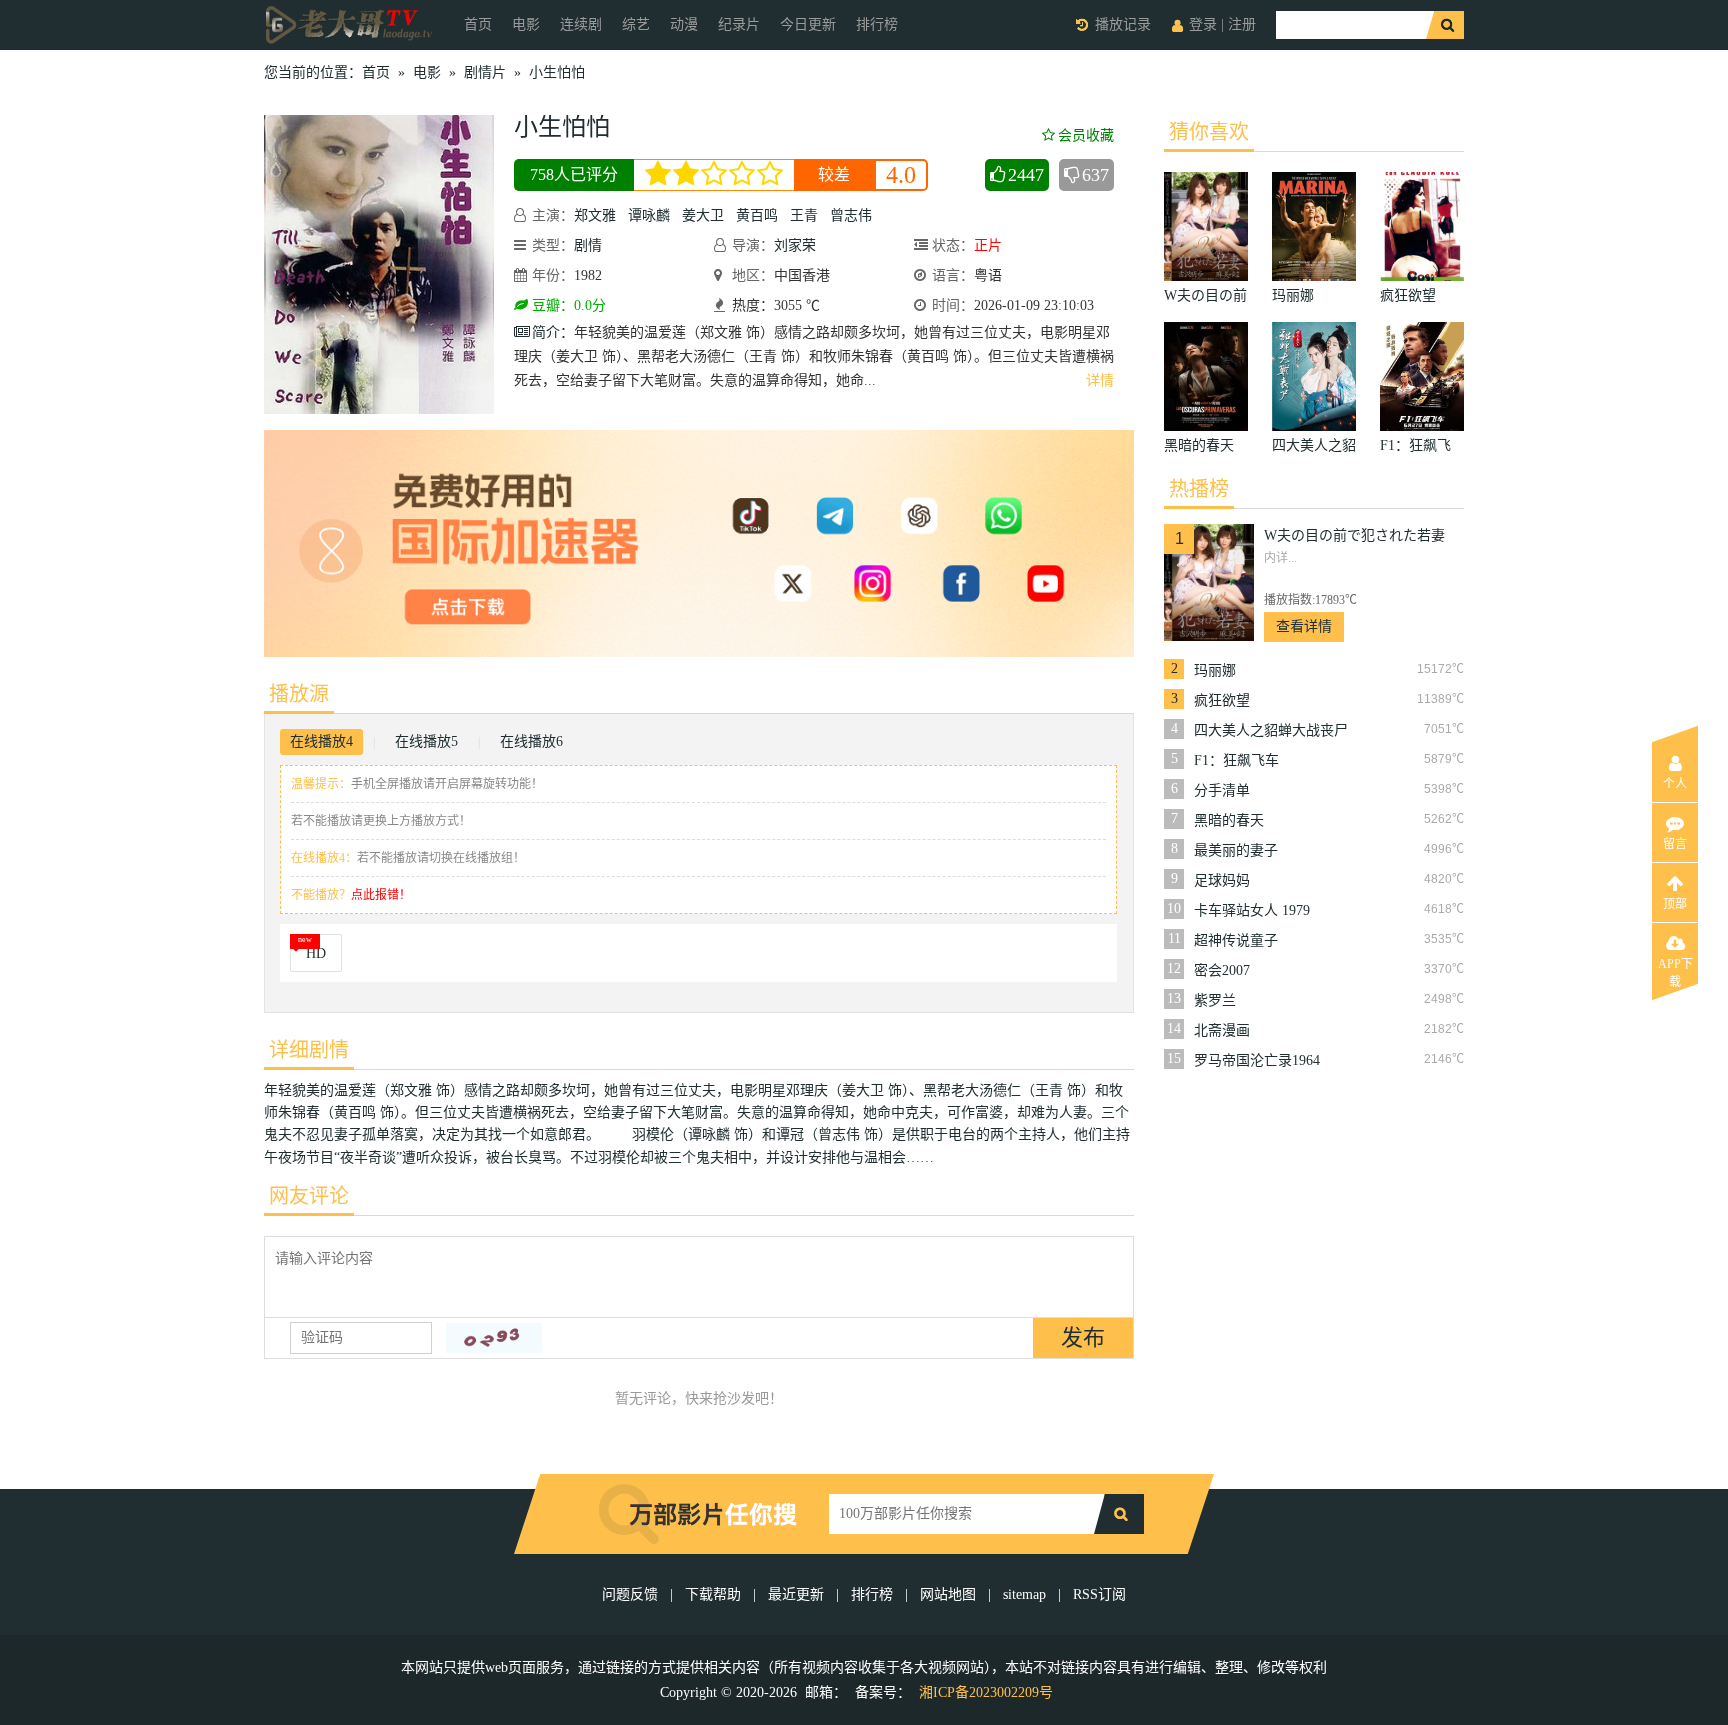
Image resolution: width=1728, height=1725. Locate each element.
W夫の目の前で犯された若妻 (1354, 535)
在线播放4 (321, 741)
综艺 (636, 24)
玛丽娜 (1215, 670)
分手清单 (1222, 790)
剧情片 (485, 72)
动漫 (684, 24)
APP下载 (1675, 970)
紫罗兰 (1215, 1000)
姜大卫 (703, 215)
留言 (1675, 844)
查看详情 (1304, 626)
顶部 (1675, 904)
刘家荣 (795, 245)
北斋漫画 (1222, 1030)
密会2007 (1222, 970)
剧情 (588, 245)
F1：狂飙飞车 (1236, 760)
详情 (1100, 380)
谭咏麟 (649, 215)
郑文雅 (595, 215)
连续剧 (581, 24)
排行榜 (877, 24)
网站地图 (948, 1594)
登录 (1203, 24)
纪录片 (739, 24)
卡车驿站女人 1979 (1252, 910)
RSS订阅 (1099, 1594)
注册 (1242, 24)
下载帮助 (713, 1594)
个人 (1675, 784)
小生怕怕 (557, 72)
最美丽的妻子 (1236, 850)
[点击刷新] (494, 1338)
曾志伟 (851, 215)
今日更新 (808, 24)
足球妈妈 (1222, 880)
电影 (526, 24)
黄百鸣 (757, 215)
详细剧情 (309, 1050)
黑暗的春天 (1229, 820)
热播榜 (1199, 489)
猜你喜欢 (1209, 132)
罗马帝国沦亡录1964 (1257, 1060)
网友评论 (309, 1196)
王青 (804, 215)
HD (316, 953)
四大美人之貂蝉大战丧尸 (1271, 730)
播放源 (299, 694)
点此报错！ (381, 895)
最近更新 (796, 1594)
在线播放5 (426, 741)
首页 (478, 24)
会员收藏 (1086, 135)
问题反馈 (632, 1594)
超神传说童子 (1236, 940)
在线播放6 (531, 741)
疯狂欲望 (1222, 700)
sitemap (1024, 1594)
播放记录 (1123, 24)
